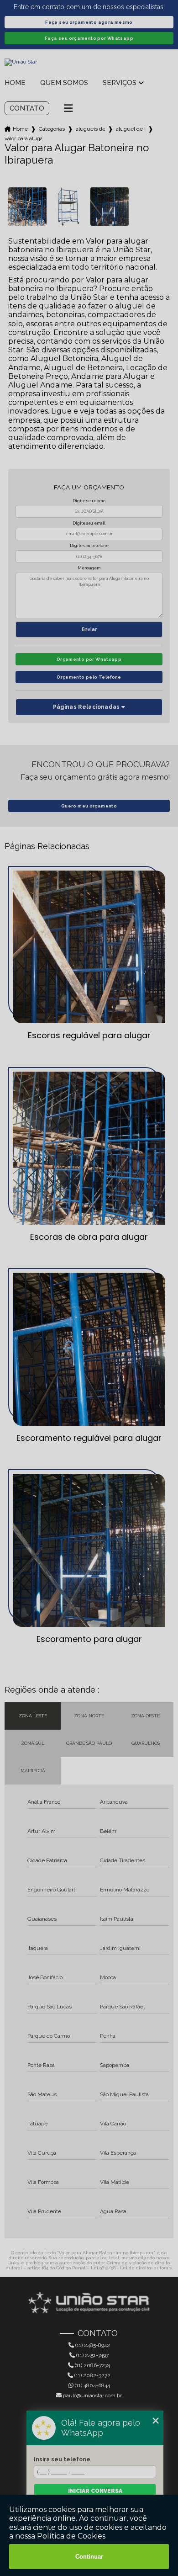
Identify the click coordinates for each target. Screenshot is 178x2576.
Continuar (89, 2557)
